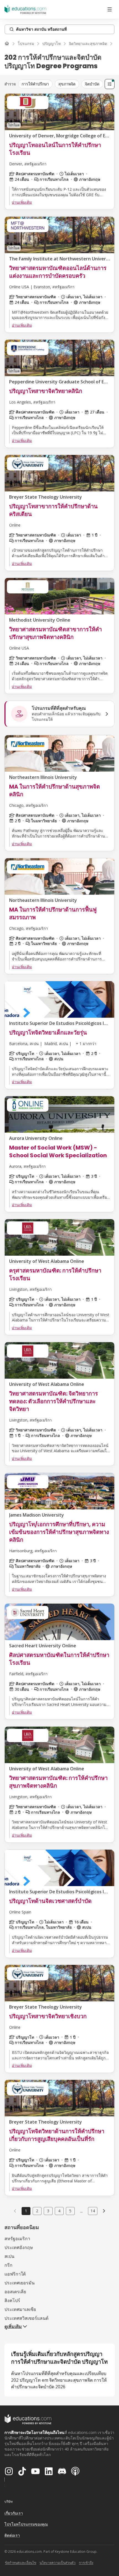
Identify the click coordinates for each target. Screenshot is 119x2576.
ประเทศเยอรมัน (20, 2283)
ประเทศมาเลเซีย (20, 2309)
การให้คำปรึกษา (35, 84)
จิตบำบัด (92, 84)
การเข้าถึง (86, 2563)
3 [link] (48, 2211)
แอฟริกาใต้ (15, 2274)
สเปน (9, 2256)
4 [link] (59, 2211)
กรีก (8, 2265)
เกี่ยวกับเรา (14, 2513)
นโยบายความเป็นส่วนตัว (58, 2563)
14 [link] (93, 2211)
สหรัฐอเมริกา (17, 2239)
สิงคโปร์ (12, 2300)
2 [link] (37, 2211)
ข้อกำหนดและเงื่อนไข (21, 2563)
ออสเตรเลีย (15, 2292)
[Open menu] (110, 9)
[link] (104, 2211)
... (82, 2211)
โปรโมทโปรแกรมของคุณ (26, 2524)
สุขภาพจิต (67, 84)
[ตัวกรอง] (110, 84)
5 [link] (70, 2211)
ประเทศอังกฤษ (19, 2247)
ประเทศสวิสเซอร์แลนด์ (26, 2318)
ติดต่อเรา (12, 2535)
